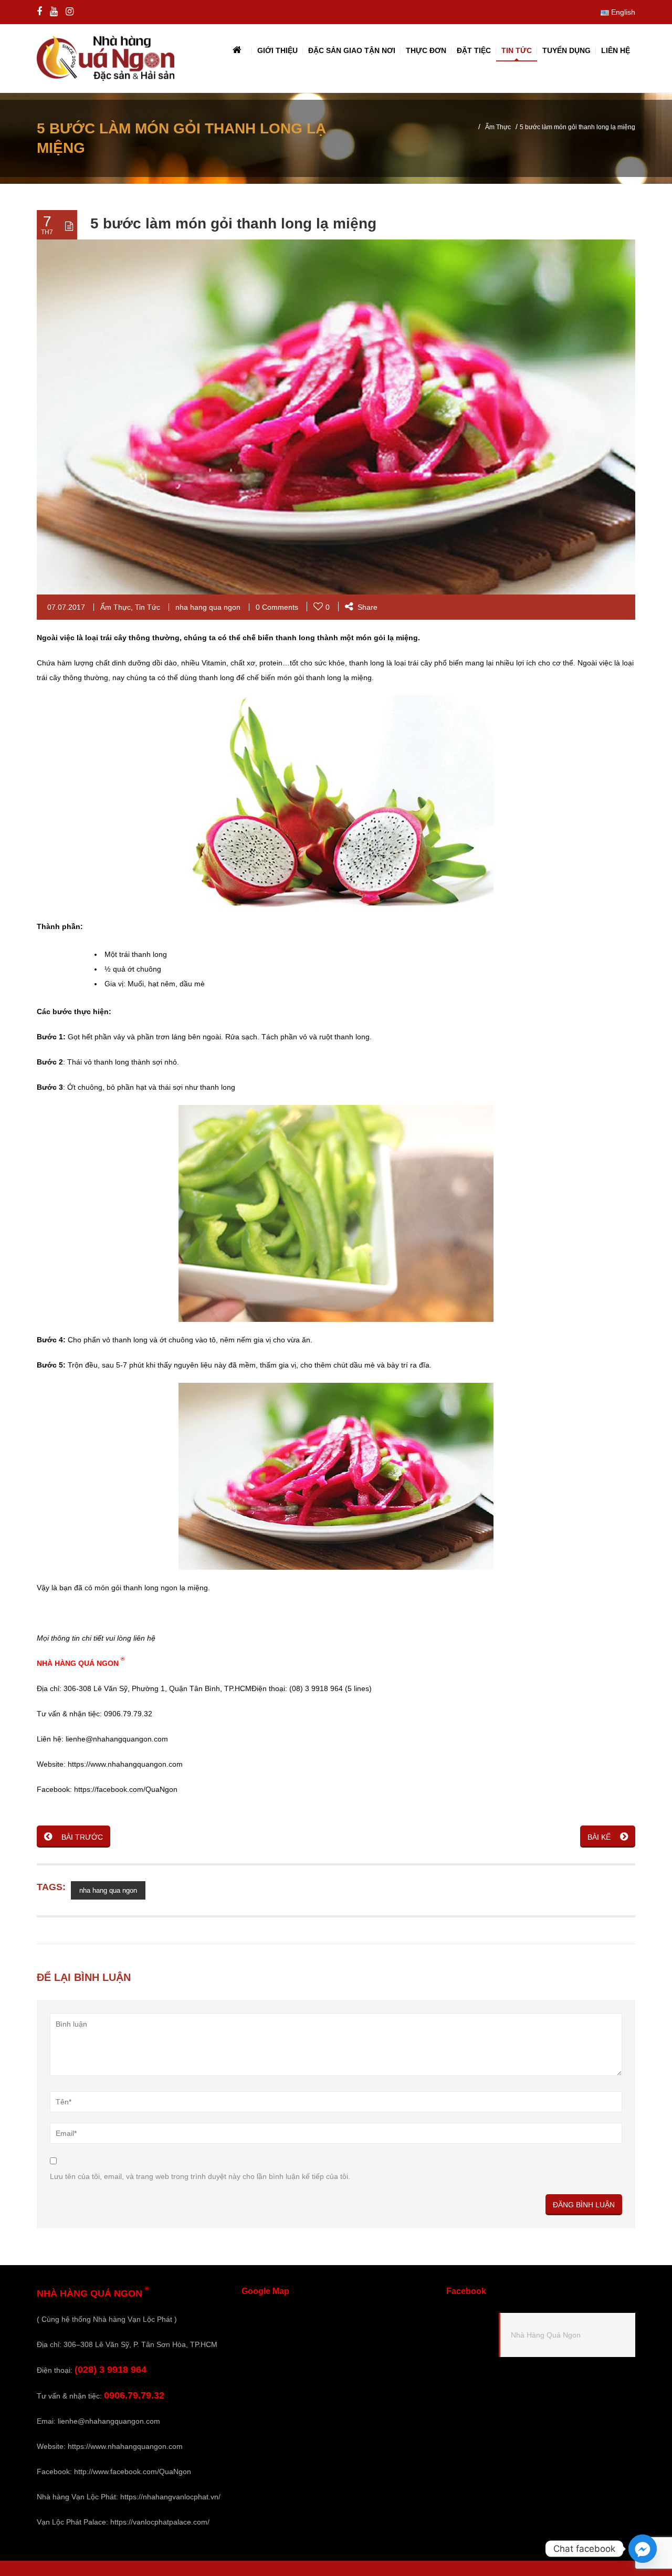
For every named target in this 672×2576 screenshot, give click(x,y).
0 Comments (277, 607)
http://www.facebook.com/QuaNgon (133, 2471)
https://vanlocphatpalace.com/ (160, 2522)
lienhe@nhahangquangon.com (109, 2421)
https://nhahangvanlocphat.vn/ (170, 2497)
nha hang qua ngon (208, 607)
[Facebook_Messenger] (643, 2549)
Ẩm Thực (498, 127)
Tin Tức (148, 607)
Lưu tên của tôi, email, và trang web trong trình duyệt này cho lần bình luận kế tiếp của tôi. (200, 2176)
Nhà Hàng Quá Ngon (546, 2335)
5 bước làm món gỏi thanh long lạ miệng (233, 223)
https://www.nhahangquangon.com (125, 2446)
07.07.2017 (66, 607)
